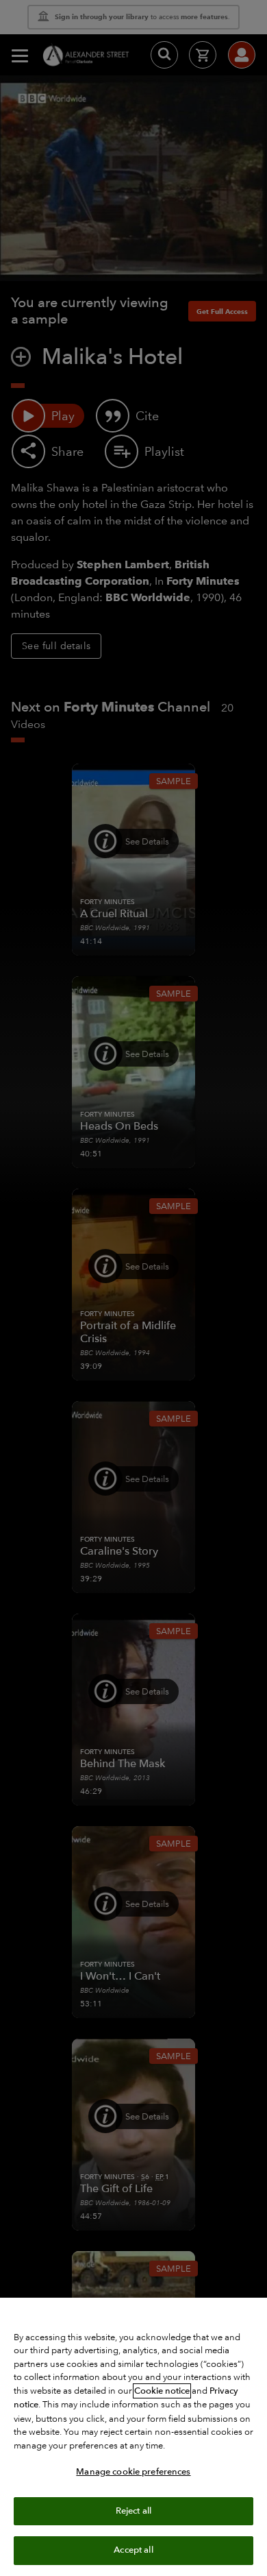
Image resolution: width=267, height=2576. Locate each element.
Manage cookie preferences (133, 2472)
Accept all (133, 2550)
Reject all (133, 2511)
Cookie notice (162, 2391)
